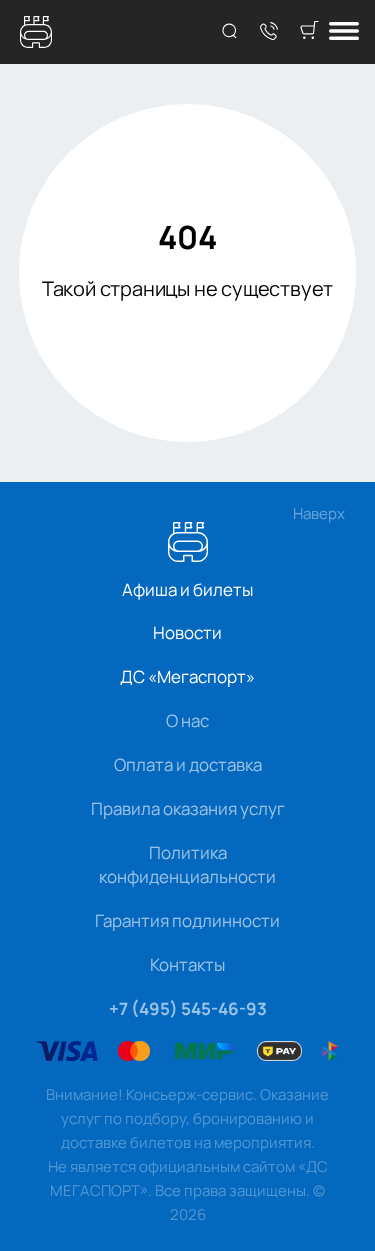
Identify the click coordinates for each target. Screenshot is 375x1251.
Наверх (319, 513)
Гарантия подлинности (187, 920)
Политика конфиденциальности (187, 864)
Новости (187, 632)
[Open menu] (344, 32)
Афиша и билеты (187, 589)
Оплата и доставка (188, 764)
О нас (187, 720)
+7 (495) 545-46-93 (188, 1008)
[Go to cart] (309, 32)
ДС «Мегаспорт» (187, 676)
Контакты (187, 964)
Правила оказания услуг (188, 808)
